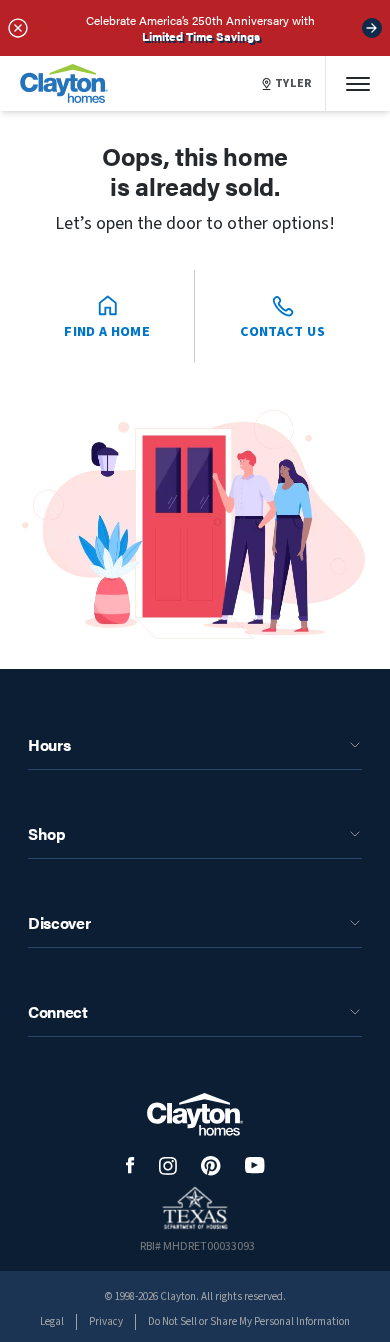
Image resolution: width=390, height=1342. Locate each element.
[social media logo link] (130, 1165)
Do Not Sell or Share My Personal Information (249, 1321)
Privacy (106, 1321)
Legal (52, 1321)
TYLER (294, 84)
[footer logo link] (195, 1114)
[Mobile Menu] (358, 83)
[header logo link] (64, 83)
